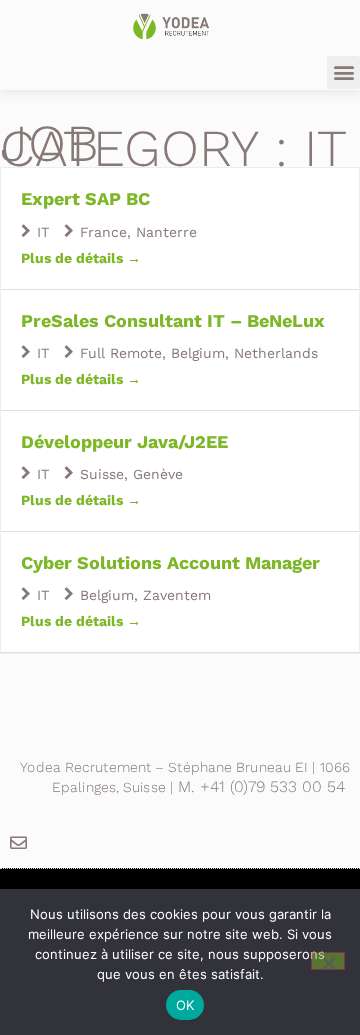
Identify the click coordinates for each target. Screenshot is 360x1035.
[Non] (328, 961)
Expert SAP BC (85, 198)
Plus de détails (74, 258)
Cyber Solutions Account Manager (170, 562)
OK (185, 1005)
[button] (343, 72)
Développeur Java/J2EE (124, 441)
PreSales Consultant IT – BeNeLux (173, 320)
